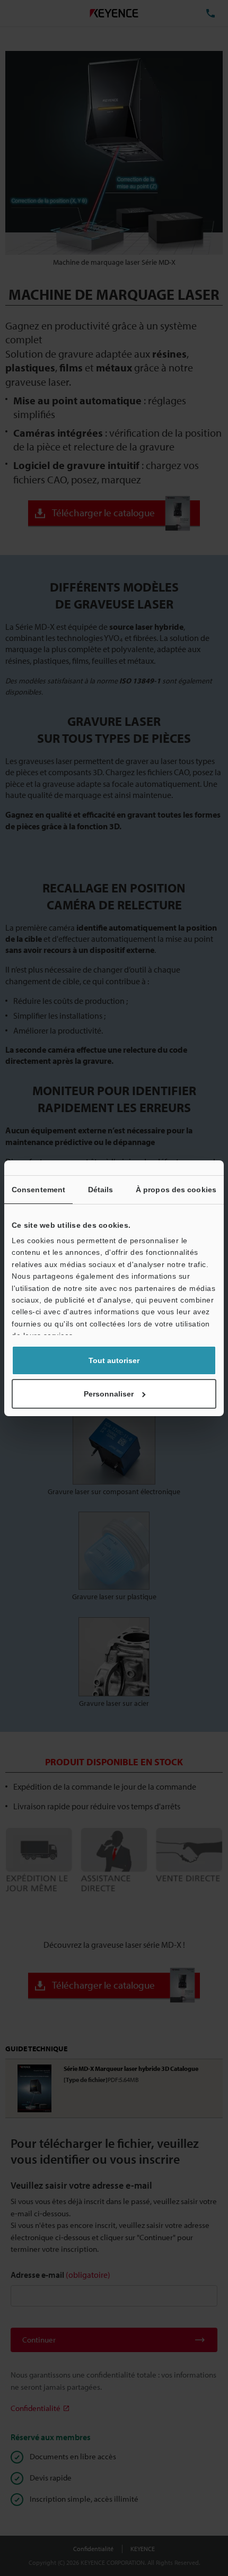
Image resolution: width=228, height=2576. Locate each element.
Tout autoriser (114, 1360)
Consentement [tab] (38, 1190)
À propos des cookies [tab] (176, 1190)
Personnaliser (109, 1394)
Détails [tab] (101, 1190)
